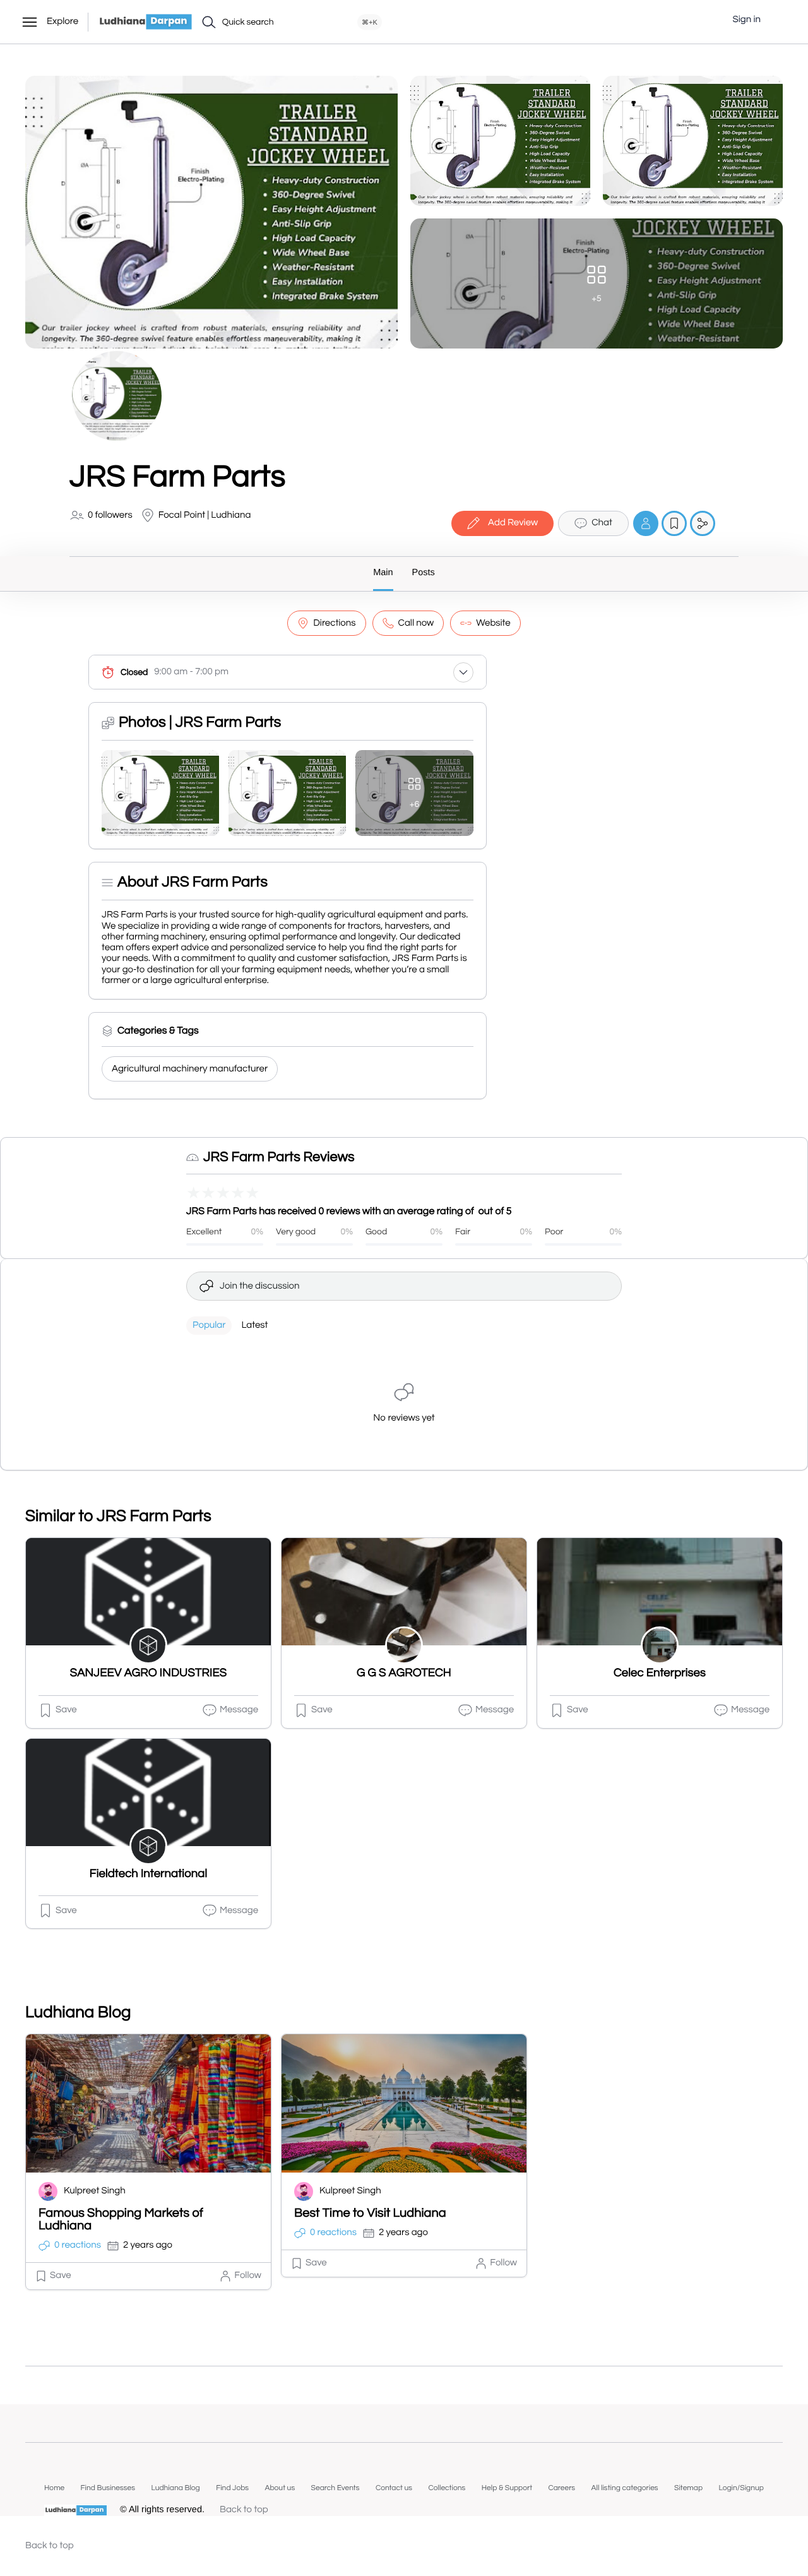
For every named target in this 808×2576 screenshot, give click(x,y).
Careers (561, 2488)
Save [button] (66, 1710)
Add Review (513, 523)
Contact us (394, 2488)
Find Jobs (232, 2488)
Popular (209, 1326)
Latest (254, 1326)
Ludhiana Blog (175, 2488)
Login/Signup (741, 2488)
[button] (780, 20)
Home (54, 2488)
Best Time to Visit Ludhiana (370, 2214)
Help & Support (507, 2488)
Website (493, 623)
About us (280, 2488)
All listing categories (625, 2488)
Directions (334, 623)
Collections (447, 2488)
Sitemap (688, 2488)
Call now (416, 623)
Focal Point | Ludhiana (205, 516)
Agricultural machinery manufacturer (190, 1069)
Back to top (244, 2510)
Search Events (336, 2488)
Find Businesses (108, 2488)
